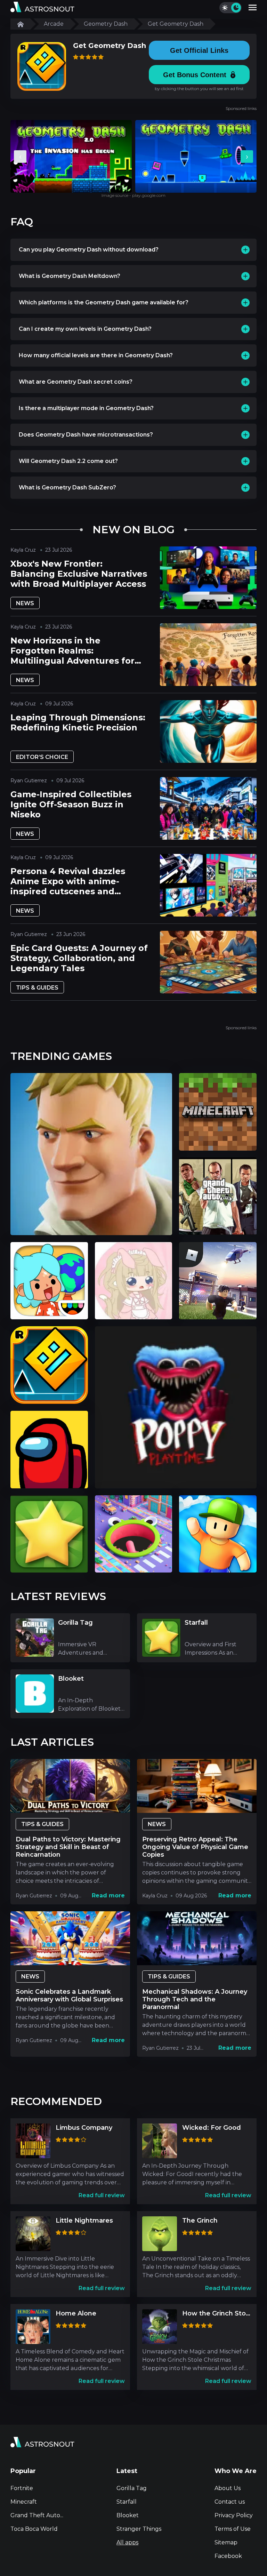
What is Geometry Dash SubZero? (67, 487)
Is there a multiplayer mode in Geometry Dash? (86, 408)
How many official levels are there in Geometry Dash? (96, 355)
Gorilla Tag (132, 2488)
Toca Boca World (34, 2529)
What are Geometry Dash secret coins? (76, 382)
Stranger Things (139, 2529)
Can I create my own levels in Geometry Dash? (85, 329)
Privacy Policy (234, 2515)
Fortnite (22, 2488)
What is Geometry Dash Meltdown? (70, 276)
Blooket (128, 2515)
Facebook (228, 2556)
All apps (127, 2542)
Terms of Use (233, 2529)
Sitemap (226, 2542)
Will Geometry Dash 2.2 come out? (68, 461)
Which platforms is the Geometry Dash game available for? (104, 302)
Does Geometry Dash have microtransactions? (86, 435)
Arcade (54, 24)
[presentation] (20, 157)
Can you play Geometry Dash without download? (89, 250)
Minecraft (24, 2502)
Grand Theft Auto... (37, 2515)
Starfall (127, 2502)
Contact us (230, 2502)
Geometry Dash (106, 24)
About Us (228, 2488)
